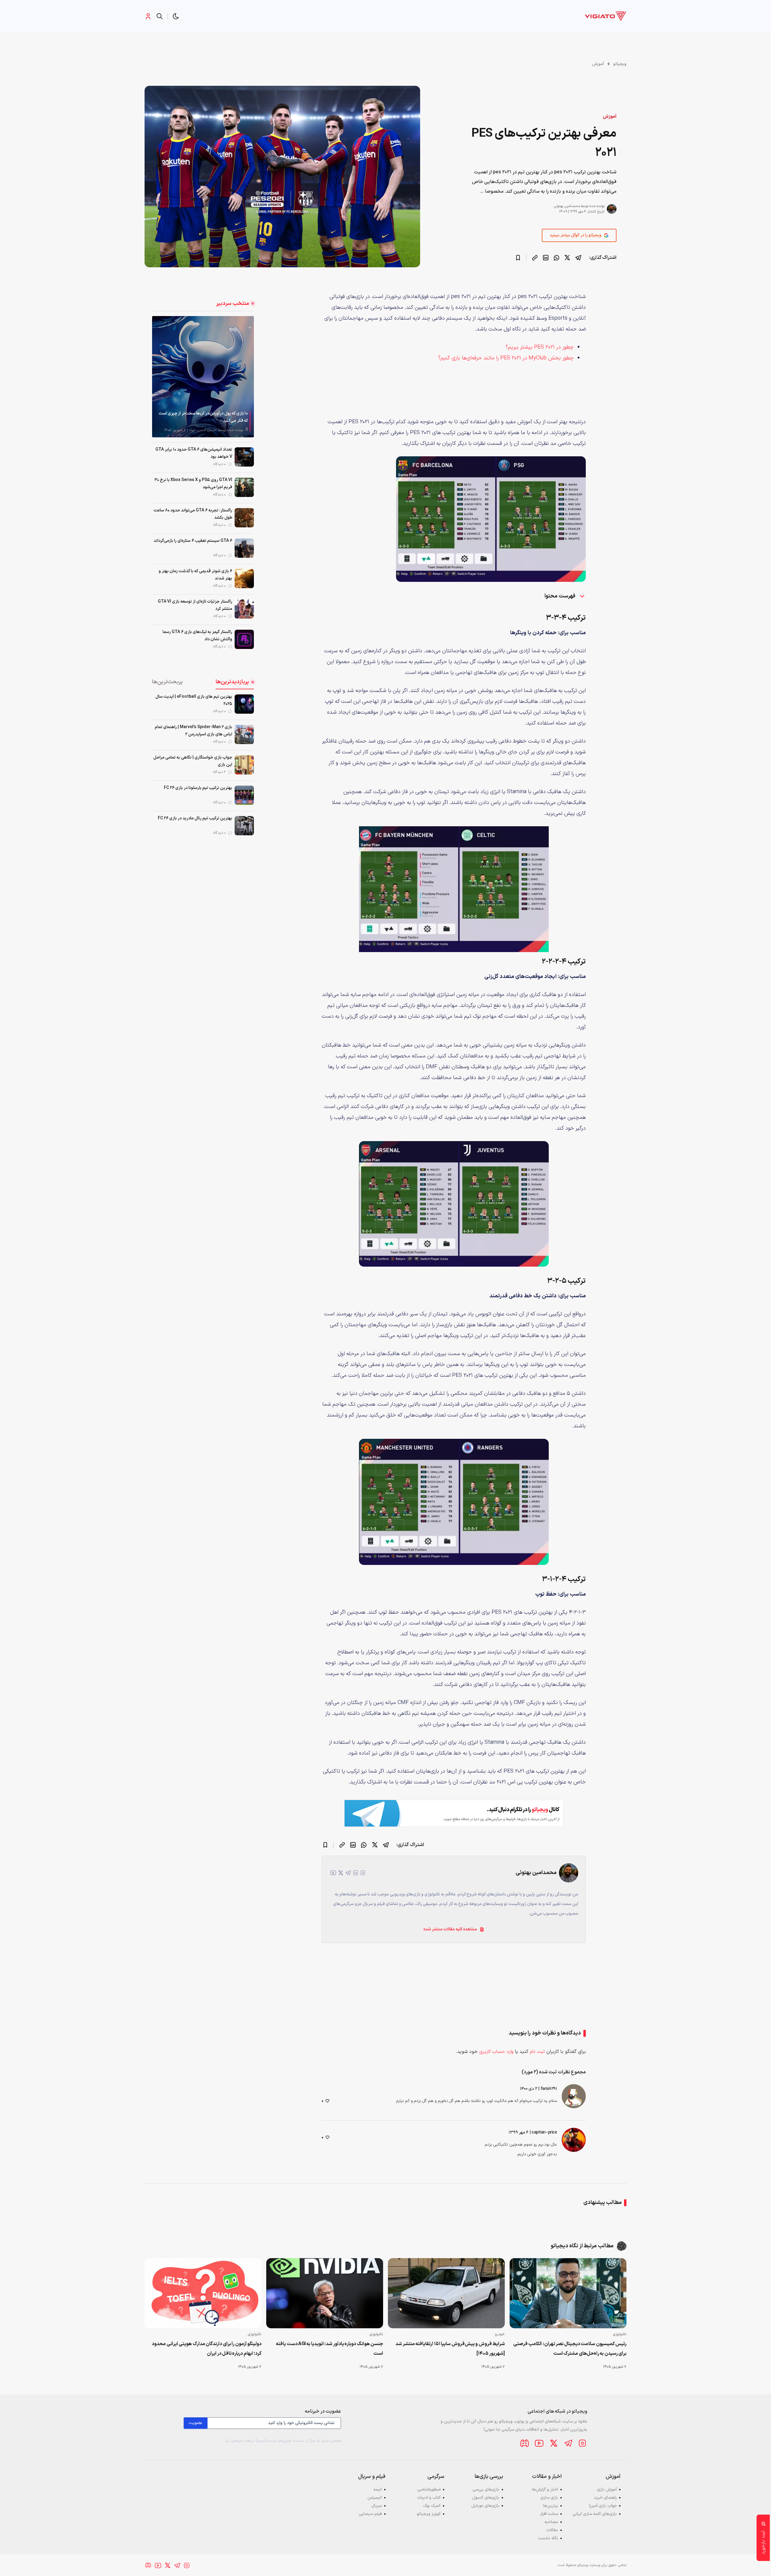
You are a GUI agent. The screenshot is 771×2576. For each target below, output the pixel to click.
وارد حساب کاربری (496, 2052)
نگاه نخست (548, 2538)
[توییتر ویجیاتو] (554, 2443)
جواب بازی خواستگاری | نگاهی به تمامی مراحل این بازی (193, 761)
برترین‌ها (551, 2506)
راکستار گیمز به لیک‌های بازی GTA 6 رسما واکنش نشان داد (197, 636)
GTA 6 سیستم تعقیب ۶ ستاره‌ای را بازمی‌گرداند (193, 541)
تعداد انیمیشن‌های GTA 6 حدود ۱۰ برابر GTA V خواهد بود (194, 453)
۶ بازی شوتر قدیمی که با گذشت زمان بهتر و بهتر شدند (195, 575)
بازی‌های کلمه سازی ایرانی (595, 2514)
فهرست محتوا (560, 596)
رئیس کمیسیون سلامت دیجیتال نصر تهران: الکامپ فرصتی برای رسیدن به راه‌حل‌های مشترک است (570, 2349)
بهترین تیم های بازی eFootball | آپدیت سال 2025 (194, 700)
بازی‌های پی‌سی (486, 2489)
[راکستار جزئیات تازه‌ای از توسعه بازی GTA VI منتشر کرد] (244, 609)
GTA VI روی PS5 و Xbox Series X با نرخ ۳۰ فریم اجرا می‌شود (193, 484)
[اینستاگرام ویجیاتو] (582, 2443)
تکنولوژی (620, 2334)
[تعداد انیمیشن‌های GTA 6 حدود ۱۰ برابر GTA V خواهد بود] (244, 457)
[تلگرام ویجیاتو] (568, 2443)
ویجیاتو (620, 64)
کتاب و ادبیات (429, 2498)
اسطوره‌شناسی (429, 2489)
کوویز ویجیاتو (429, 2514)
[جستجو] (160, 16)
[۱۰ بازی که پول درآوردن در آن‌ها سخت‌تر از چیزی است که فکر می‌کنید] (203, 377)
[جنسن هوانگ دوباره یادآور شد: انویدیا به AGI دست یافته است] (325, 2293)
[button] (176, 16)
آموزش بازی (607, 2489)
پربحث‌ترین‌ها (167, 682)
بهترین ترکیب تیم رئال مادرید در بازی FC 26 (195, 818)
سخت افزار (549, 2514)
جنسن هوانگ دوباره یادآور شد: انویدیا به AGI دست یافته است (329, 2349)
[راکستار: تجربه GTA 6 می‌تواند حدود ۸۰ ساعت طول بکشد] (244, 518)
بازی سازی (549, 2498)
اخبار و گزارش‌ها (545, 2489)
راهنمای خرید (605, 2498)
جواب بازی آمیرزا (603, 2506)
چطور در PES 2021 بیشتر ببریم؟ (540, 347)
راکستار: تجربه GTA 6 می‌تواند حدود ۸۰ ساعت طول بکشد (193, 514)
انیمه (378, 2489)
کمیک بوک (432, 2506)
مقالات (552, 2530)
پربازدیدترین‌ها (232, 682)
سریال (377, 2506)
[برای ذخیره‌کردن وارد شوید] (518, 258)
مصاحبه (551, 2522)
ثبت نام (537, 2052)
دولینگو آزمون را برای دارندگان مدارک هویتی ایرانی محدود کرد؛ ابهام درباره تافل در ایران (207, 2349)
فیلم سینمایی (370, 2514)
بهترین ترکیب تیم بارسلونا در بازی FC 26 (198, 788)
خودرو (500, 2334)
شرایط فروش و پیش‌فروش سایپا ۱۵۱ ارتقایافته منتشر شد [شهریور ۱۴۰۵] (450, 2349)
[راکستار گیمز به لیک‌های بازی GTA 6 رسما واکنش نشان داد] (244, 639)
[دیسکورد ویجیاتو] (525, 2443)
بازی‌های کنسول (486, 2498)
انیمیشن (375, 2498)
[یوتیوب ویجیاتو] (539, 2443)
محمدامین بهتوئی (567, 206)
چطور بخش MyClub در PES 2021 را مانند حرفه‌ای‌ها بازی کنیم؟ (506, 358)
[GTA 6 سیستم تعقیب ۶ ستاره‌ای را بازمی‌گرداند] (244, 548)
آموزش (598, 64)
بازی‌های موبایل (485, 2506)
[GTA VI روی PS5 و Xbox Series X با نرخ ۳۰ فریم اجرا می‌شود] (244, 487)
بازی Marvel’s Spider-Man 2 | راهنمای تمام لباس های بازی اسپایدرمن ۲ (194, 731)
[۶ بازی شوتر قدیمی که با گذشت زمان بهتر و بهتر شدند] (244, 579)
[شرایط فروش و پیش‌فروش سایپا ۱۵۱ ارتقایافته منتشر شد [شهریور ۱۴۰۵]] (446, 2293)
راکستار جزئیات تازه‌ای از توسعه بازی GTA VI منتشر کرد (195, 605)
